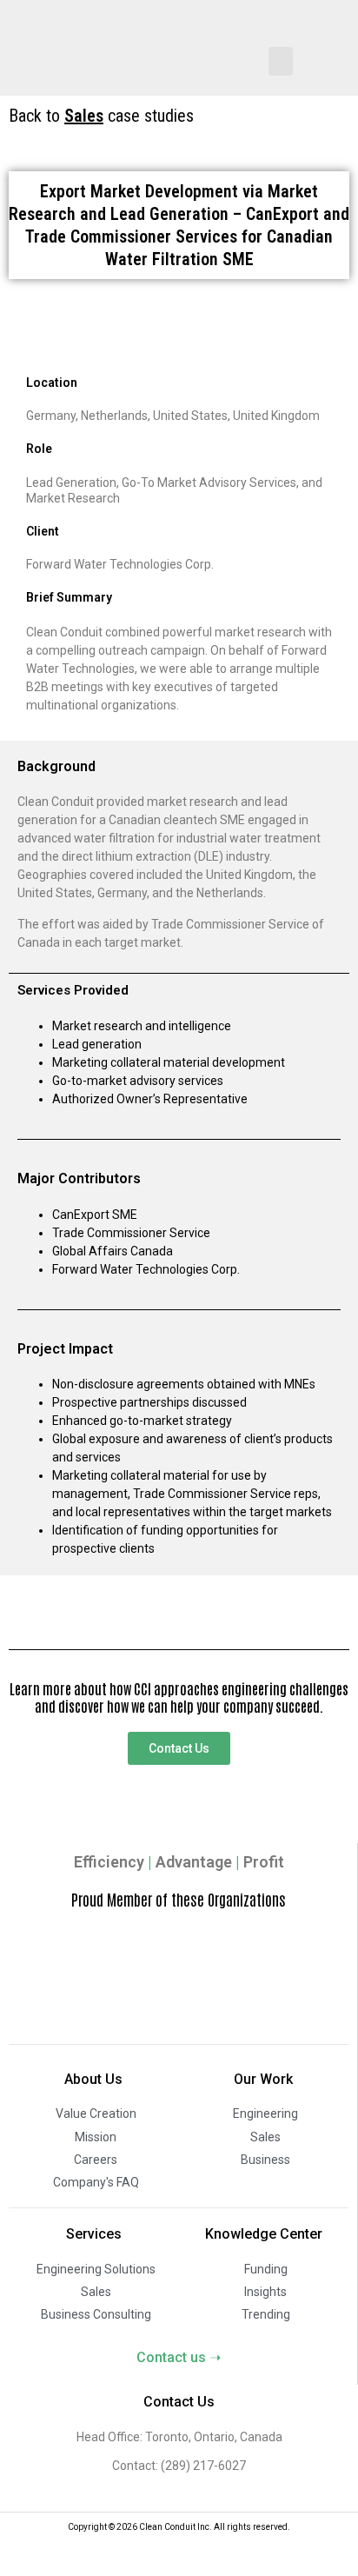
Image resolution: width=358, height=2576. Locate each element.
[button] (281, 61)
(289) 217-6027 (202, 2466)
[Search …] (333, 52)
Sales (84, 116)
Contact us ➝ (179, 2357)
